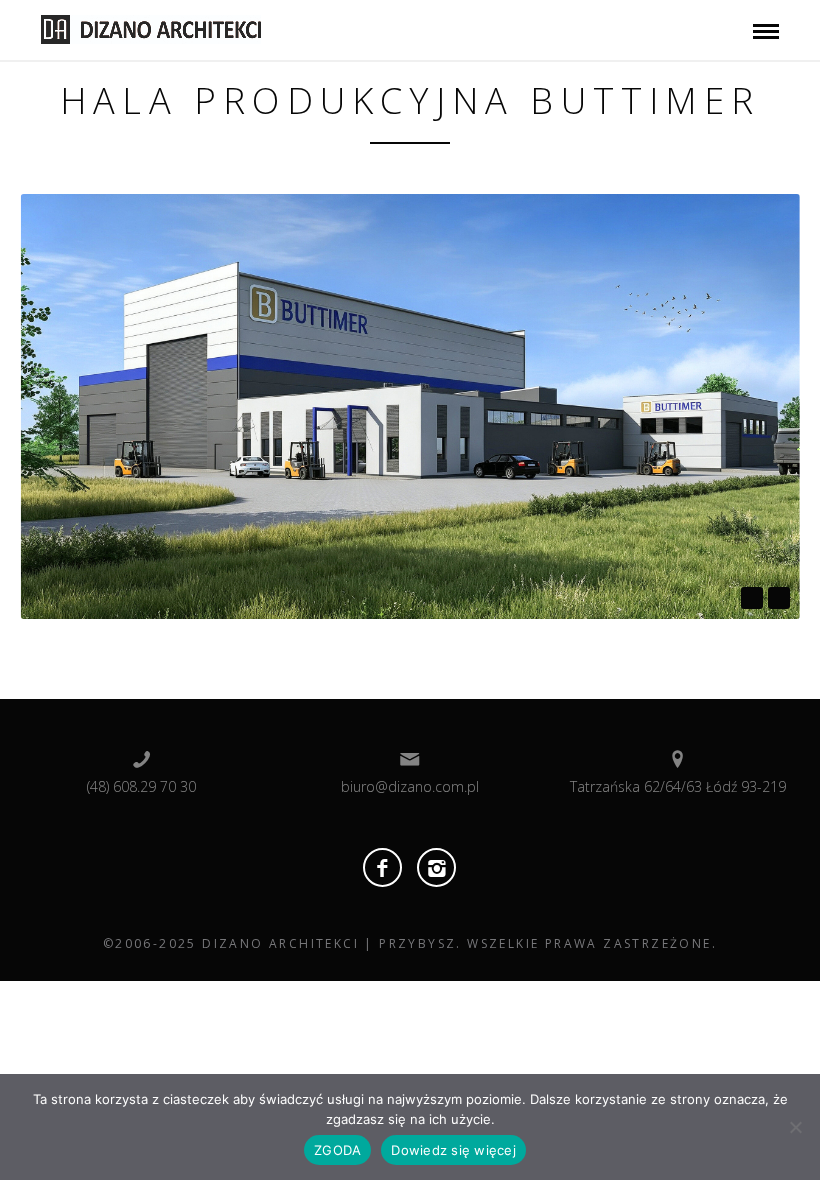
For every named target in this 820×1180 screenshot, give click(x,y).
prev (752, 598)
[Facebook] (382, 867)
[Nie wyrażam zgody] (795, 1127)
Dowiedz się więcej (453, 1150)
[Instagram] (436, 867)
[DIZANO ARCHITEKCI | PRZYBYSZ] (151, 28)
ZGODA (337, 1150)
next (779, 598)
